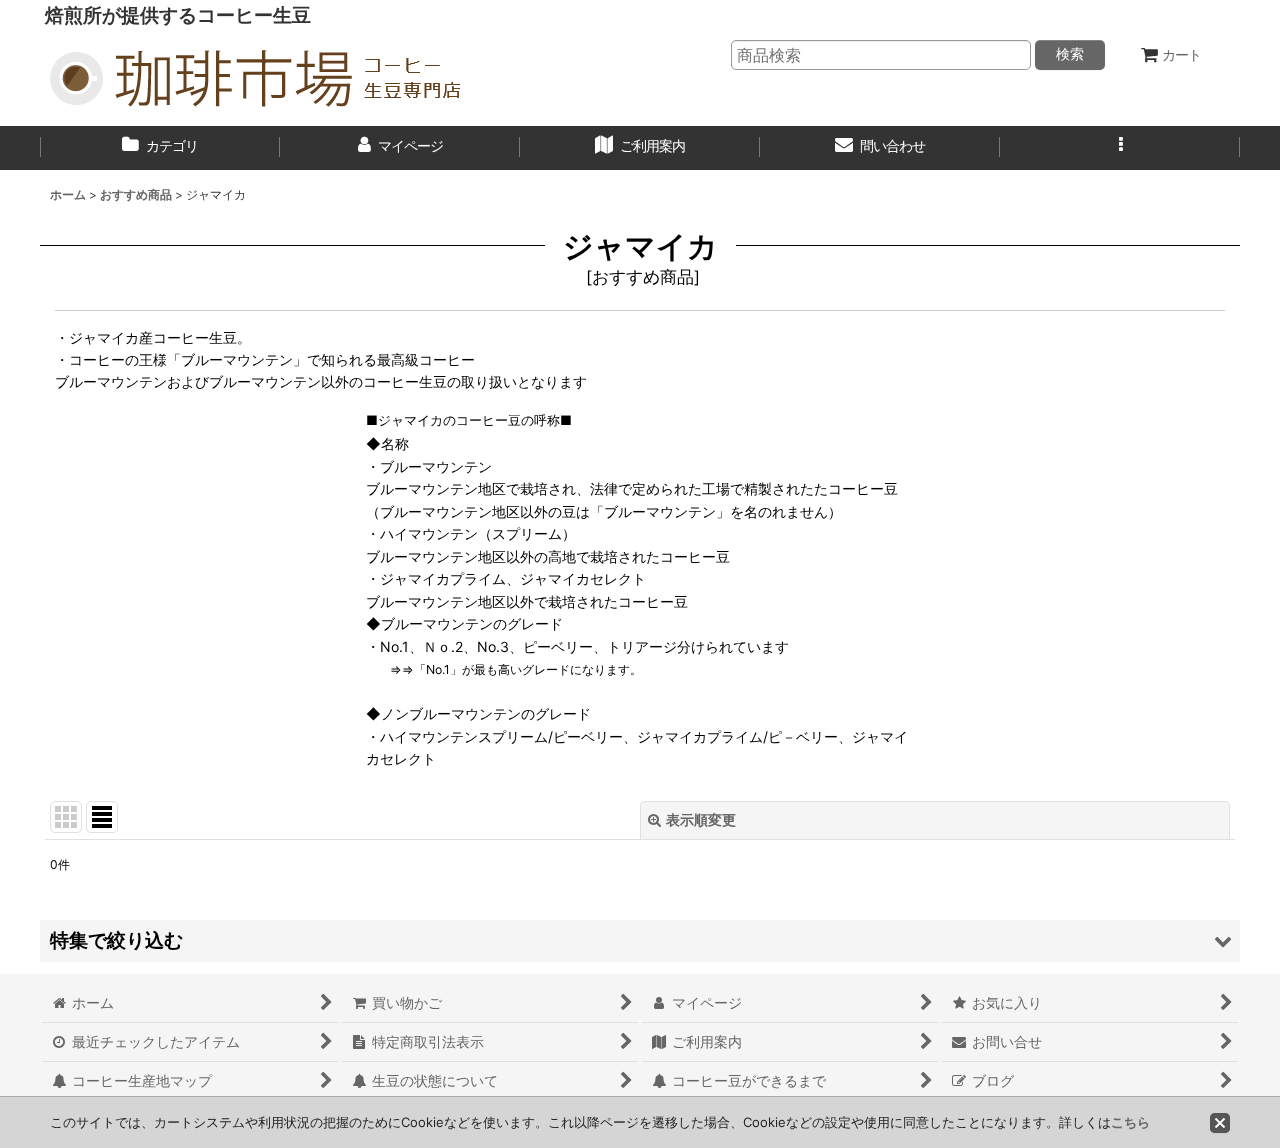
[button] (1120, 148)
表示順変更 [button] (701, 819)
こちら (1130, 1122)
